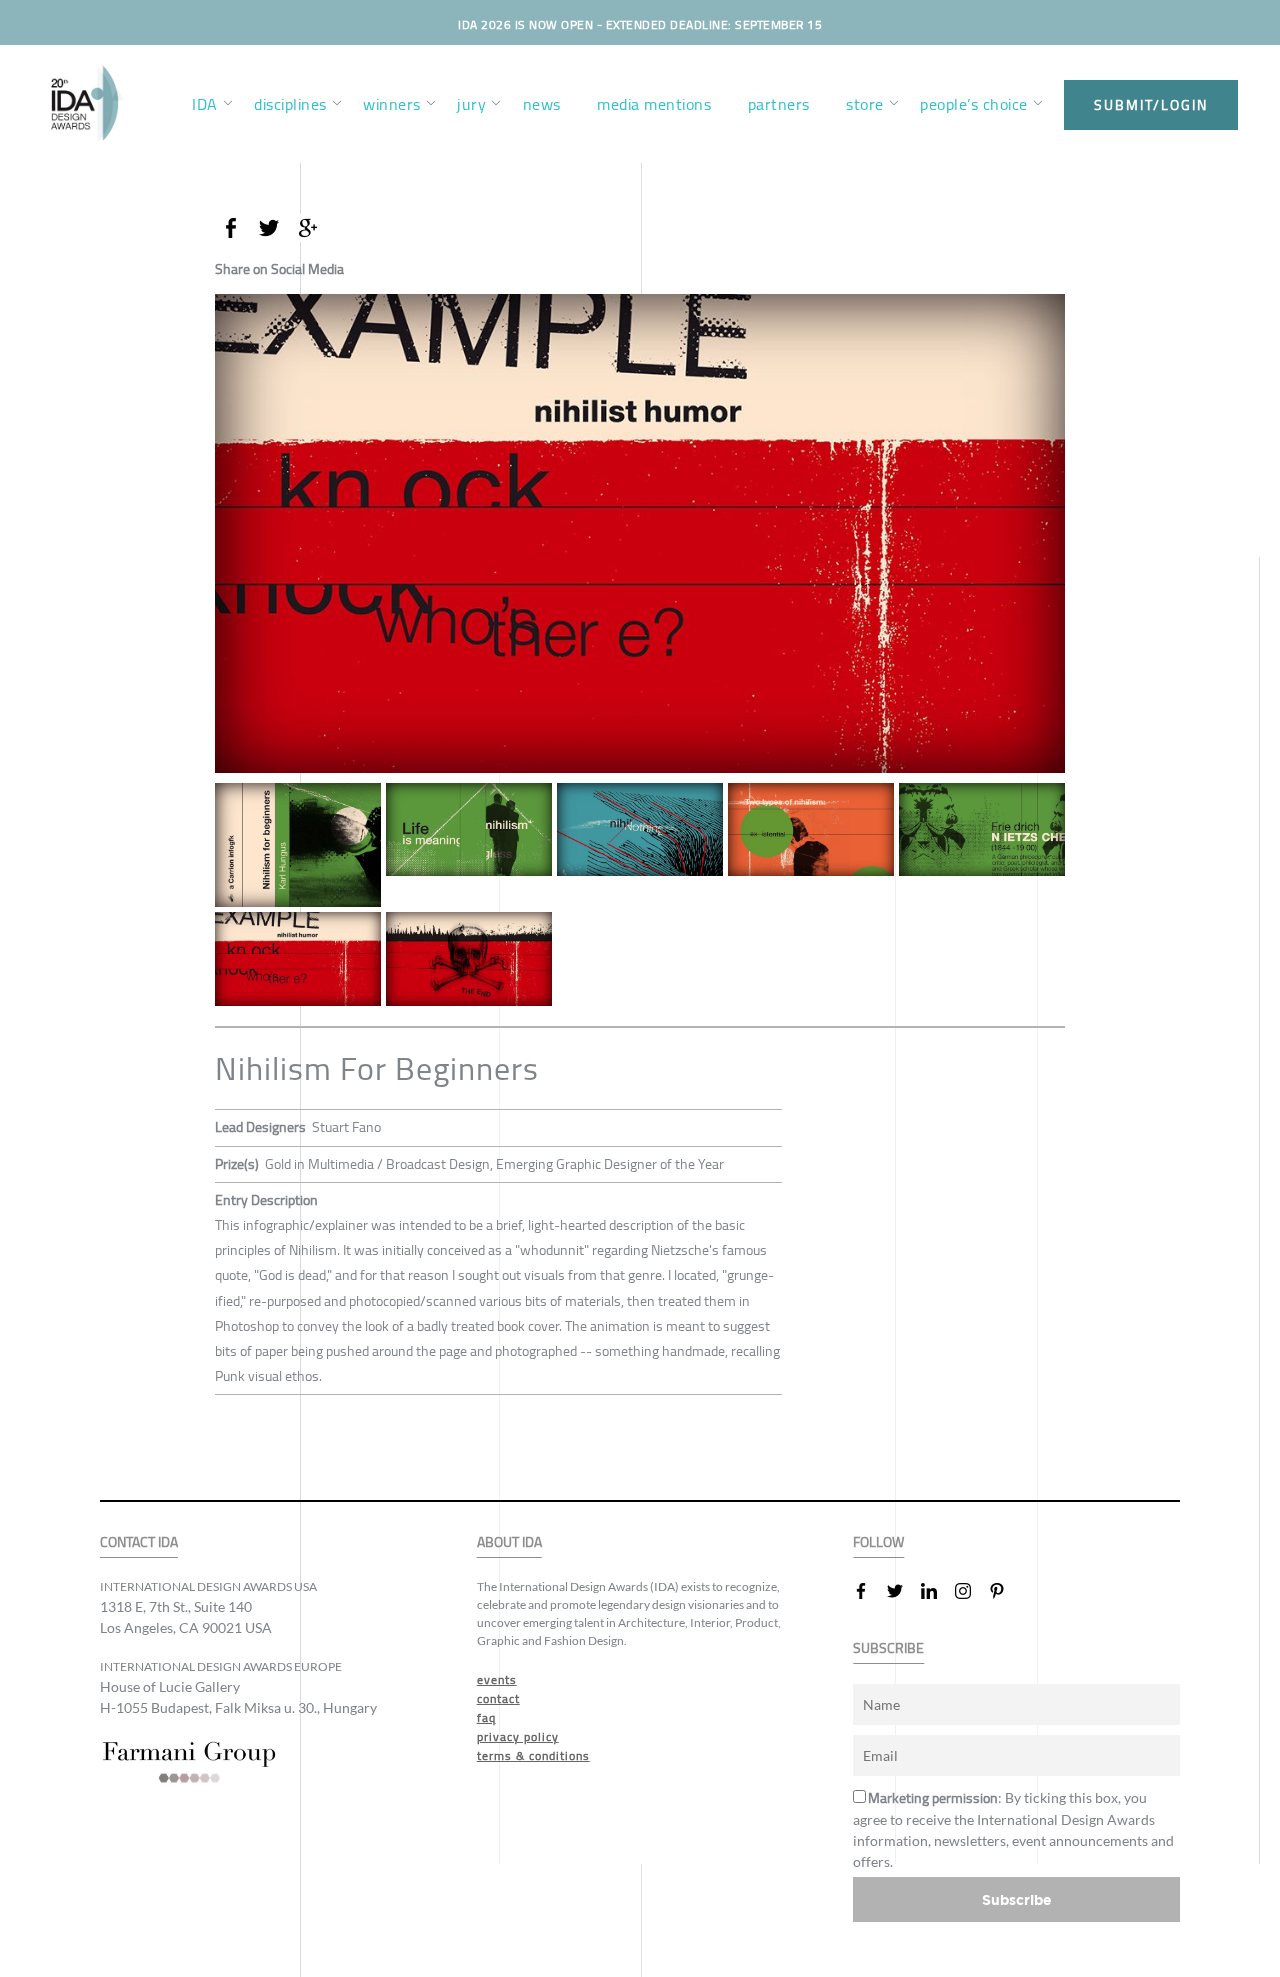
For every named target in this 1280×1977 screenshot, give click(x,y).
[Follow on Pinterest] (1005, 1591)
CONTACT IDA (139, 1542)
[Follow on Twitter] (903, 1591)
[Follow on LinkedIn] (937, 1591)
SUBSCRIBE (888, 1648)
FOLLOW (878, 1542)
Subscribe (1017, 1899)
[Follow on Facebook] (869, 1591)
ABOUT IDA (509, 1542)
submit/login (1151, 105)
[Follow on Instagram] (971, 1591)
